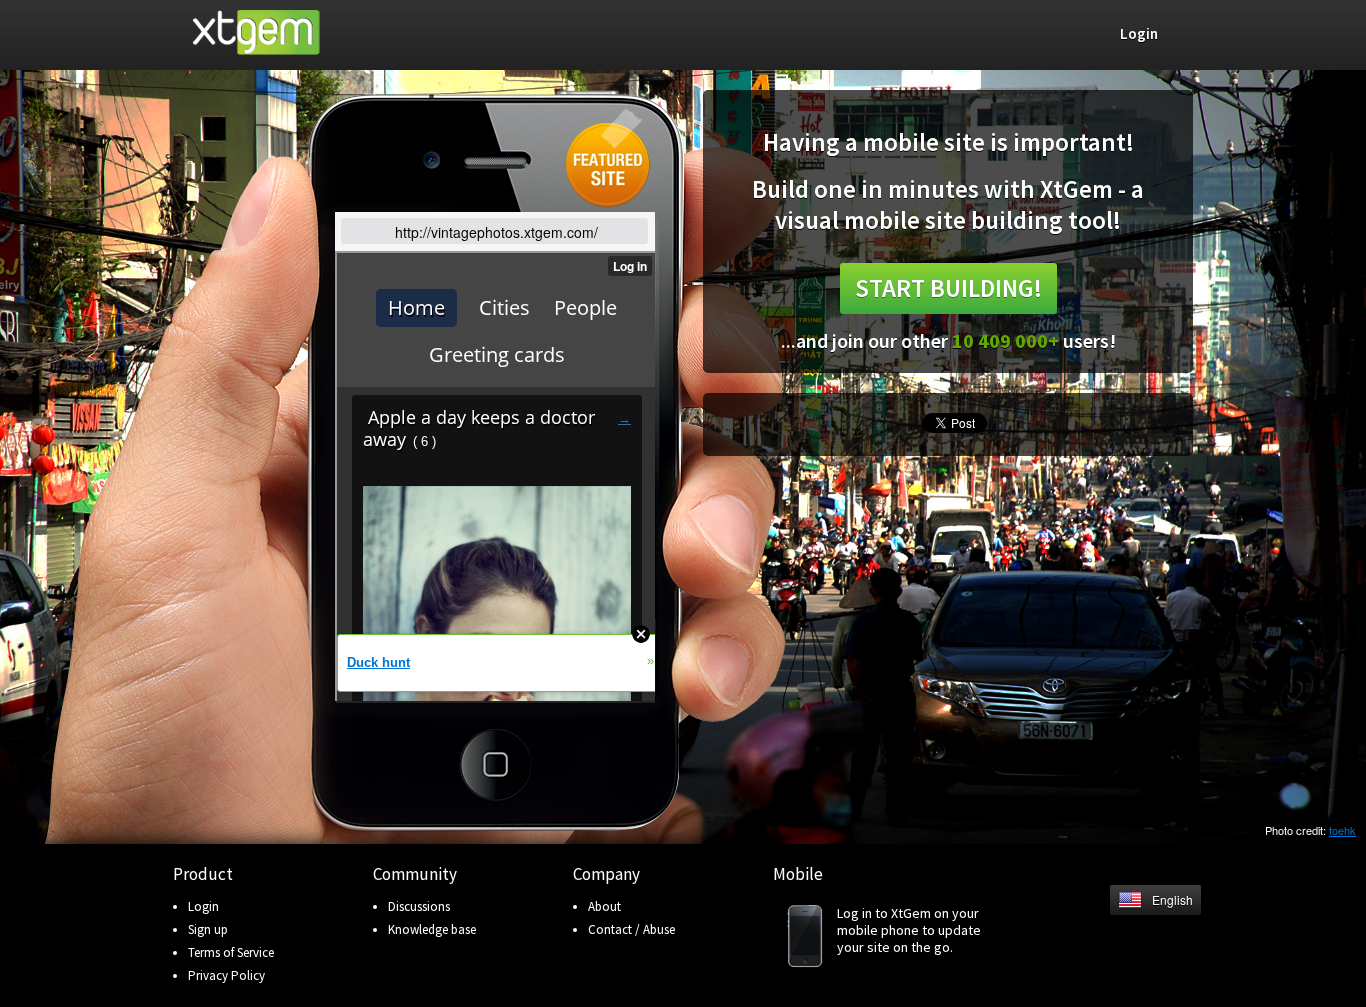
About (604, 906)
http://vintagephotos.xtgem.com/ (496, 232)
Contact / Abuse (631, 929)
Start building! (948, 288)
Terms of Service (231, 952)
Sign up (208, 929)
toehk (1342, 830)
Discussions (419, 906)
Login (203, 906)
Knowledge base (432, 929)
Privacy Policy (226, 975)
